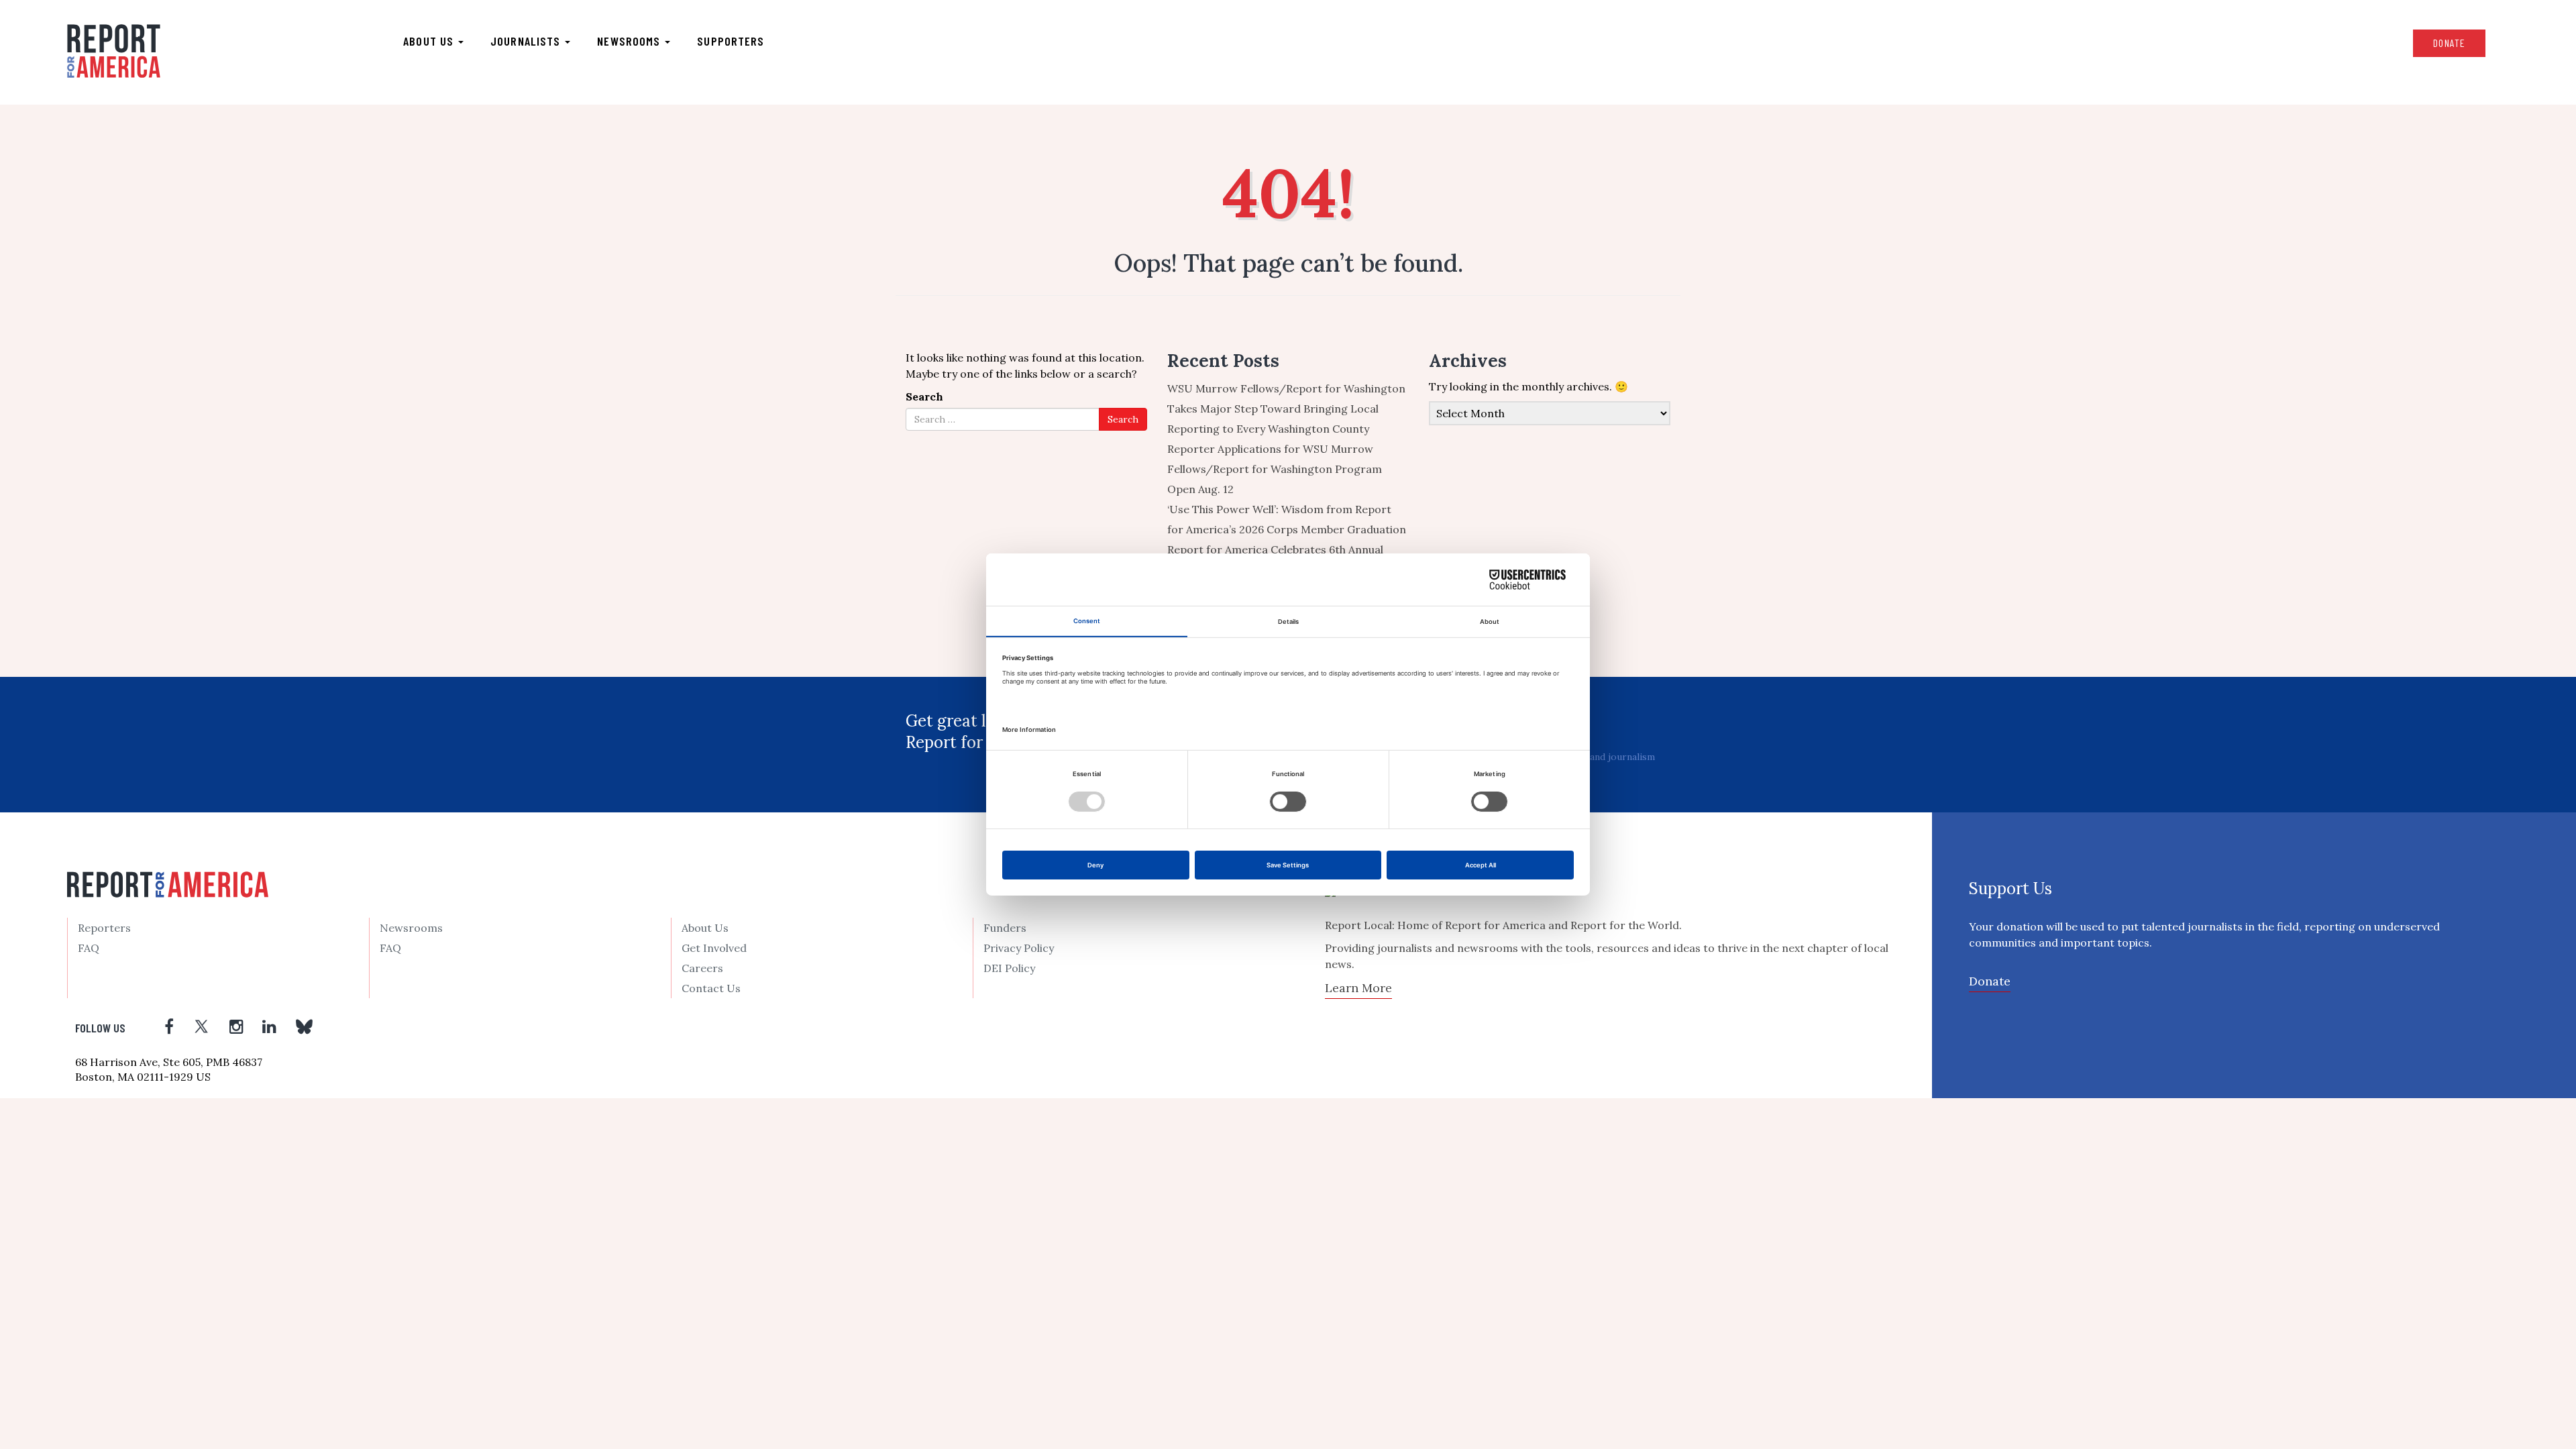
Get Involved (714, 948)
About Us (705, 928)
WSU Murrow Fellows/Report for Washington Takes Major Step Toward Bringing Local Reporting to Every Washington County (1286, 409)
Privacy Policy (1019, 948)
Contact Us (711, 988)
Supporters (731, 41)
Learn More (1358, 988)
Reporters (104, 928)
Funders (1005, 928)
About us (430, 41)
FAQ (89, 948)
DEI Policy (1009, 968)
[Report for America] (114, 51)
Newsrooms (630, 41)
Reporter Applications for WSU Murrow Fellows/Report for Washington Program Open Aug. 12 (1275, 469)
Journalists (527, 41)
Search (924, 396)
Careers (702, 968)
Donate (2449, 43)
